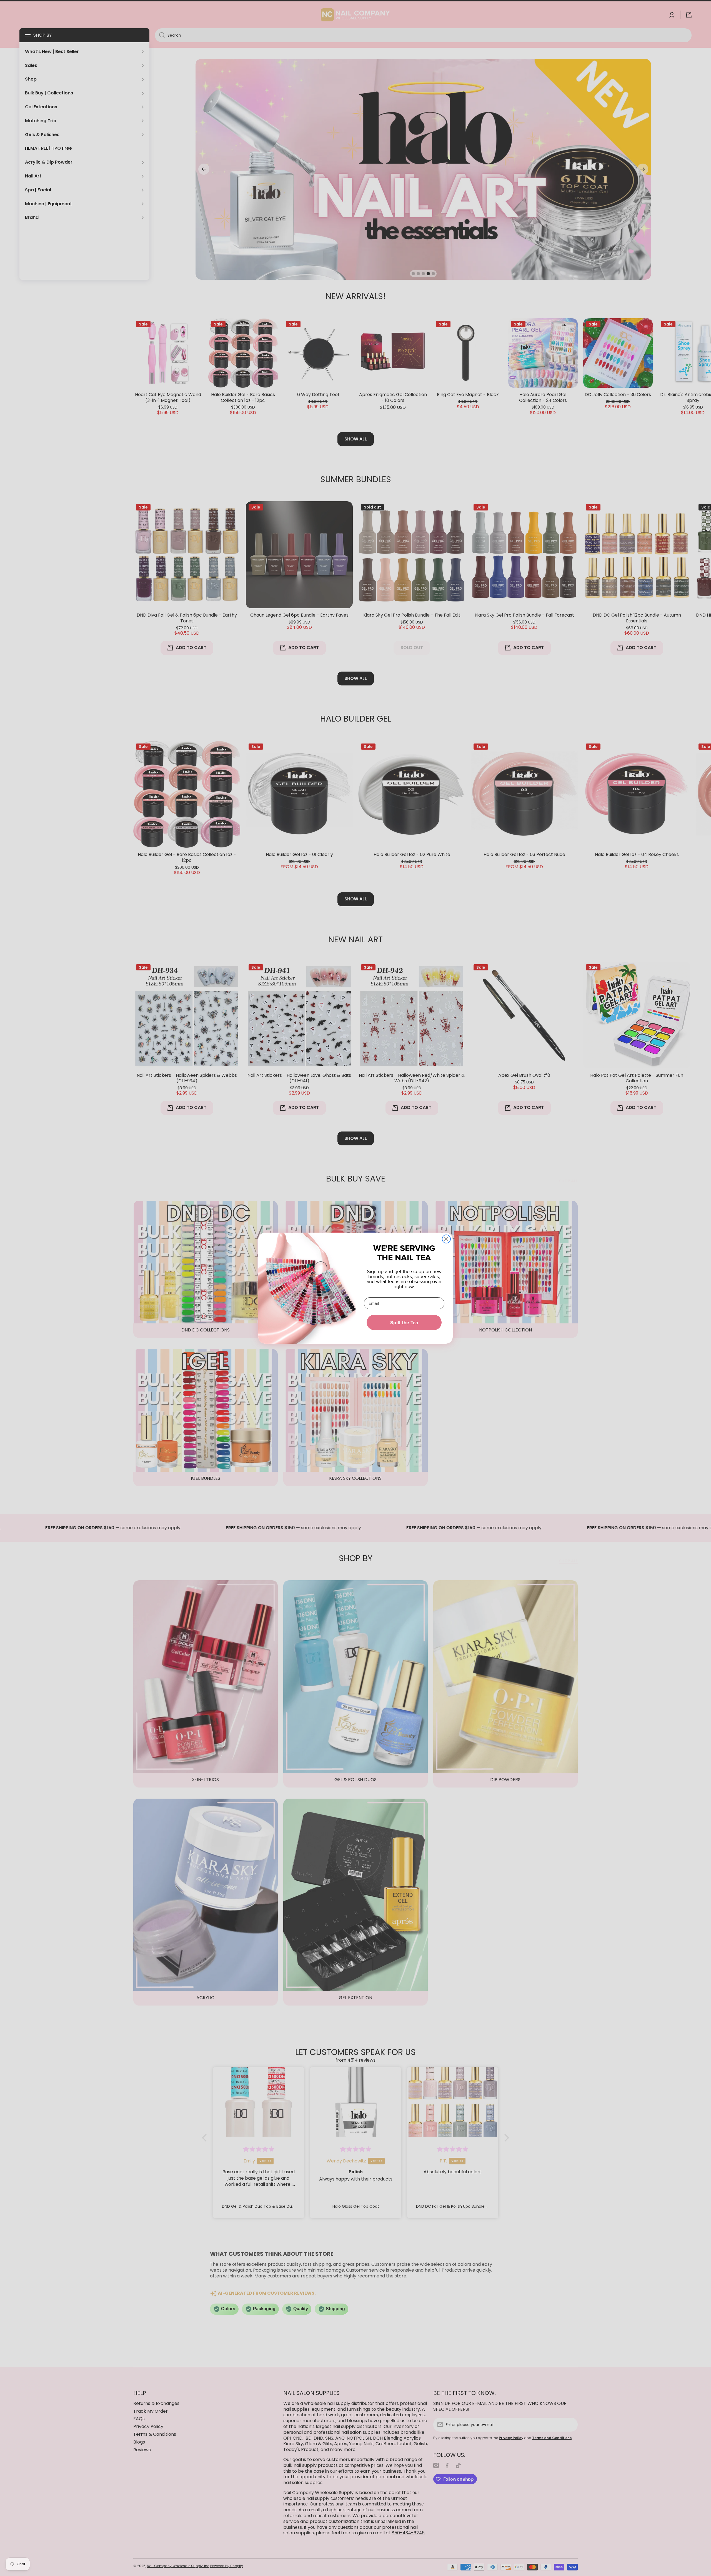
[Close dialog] (446, 1239)
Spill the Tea (404, 1323)
